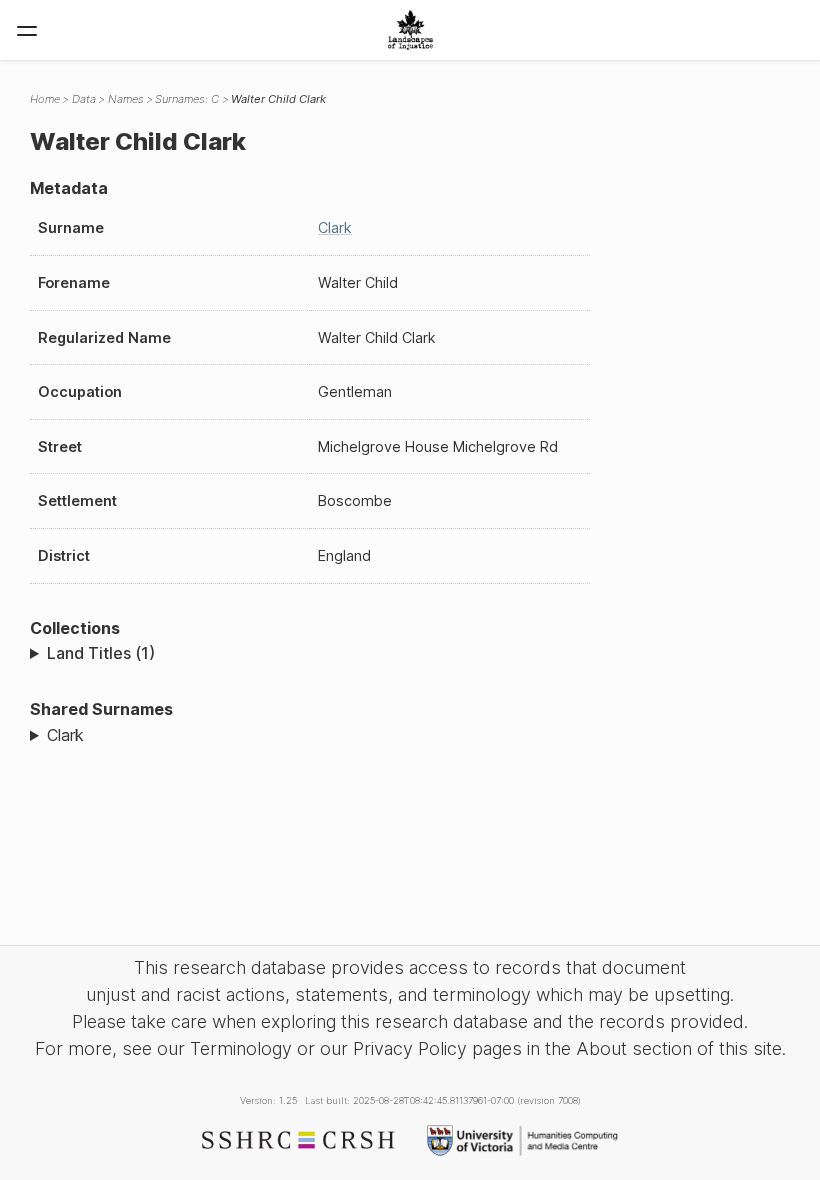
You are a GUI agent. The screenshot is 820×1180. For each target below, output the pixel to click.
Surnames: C (187, 99)
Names (126, 99)
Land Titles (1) (101, 653)
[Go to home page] (410, 30)
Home (45, 99)
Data (84, 99)
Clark (335, 227)
